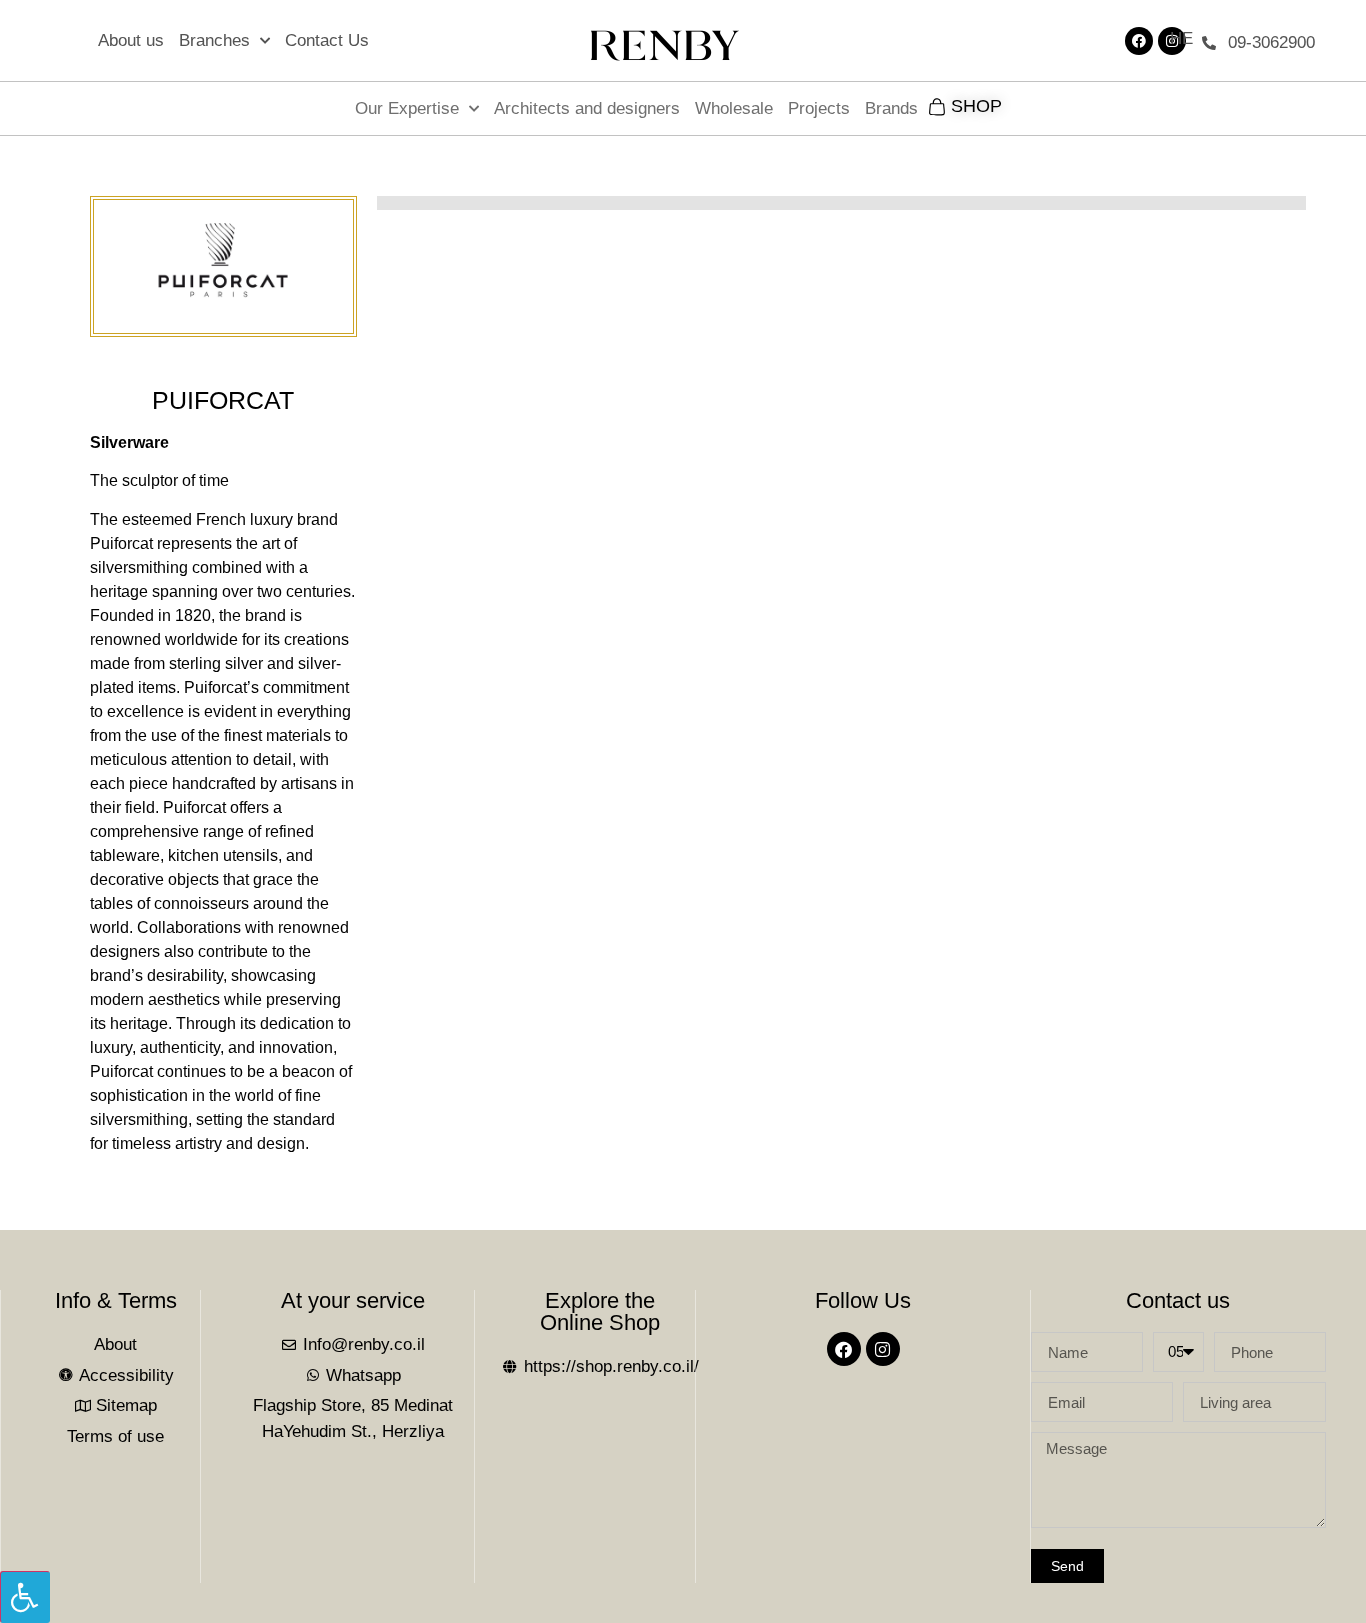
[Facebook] (1139, 41)
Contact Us (327, 40)
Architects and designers (587, 108)
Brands (891, 108)
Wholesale (734, 108)
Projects (819, 108)
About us (131, 40)
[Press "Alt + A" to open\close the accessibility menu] (25, 1597)
